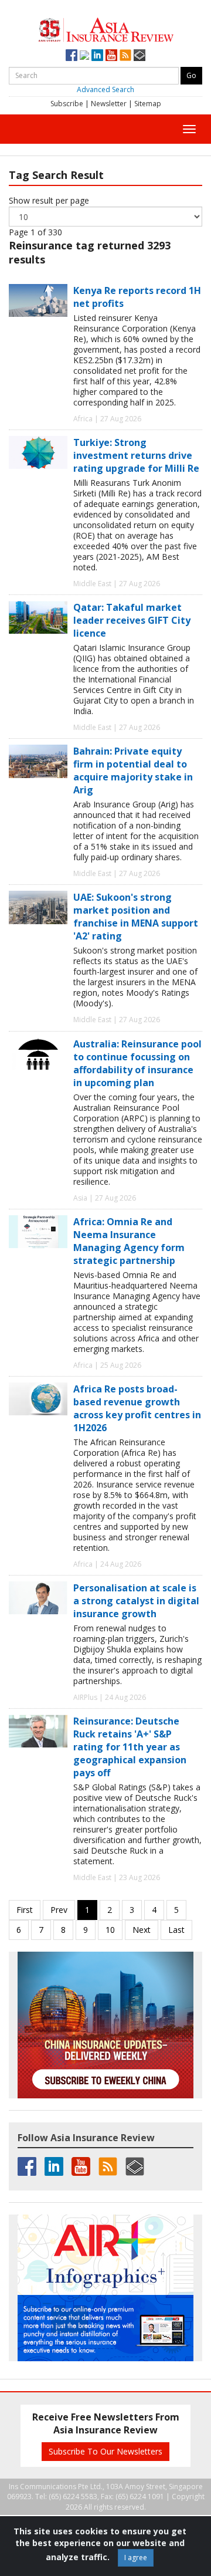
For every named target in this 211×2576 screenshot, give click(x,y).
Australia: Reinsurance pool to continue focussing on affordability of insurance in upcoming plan (137, 1063)
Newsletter (109, 104)
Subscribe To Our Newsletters (105, 2451)
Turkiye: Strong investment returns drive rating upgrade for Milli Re (136, 455)
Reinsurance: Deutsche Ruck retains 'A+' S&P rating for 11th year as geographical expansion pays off (130, 1747)
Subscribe (67, 104)
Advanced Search (105, 89)
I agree (136, 2558)
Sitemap (148, 104)
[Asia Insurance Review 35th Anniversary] (106, 28)
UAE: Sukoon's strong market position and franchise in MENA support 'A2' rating (136, 917)
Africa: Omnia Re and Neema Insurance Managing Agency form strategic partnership (129, 1241)
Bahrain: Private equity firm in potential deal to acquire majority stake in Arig (133, 770)
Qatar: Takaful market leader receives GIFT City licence (132, 620)
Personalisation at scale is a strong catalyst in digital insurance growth (136, 1601)
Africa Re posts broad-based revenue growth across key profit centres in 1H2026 (137, 1408)
